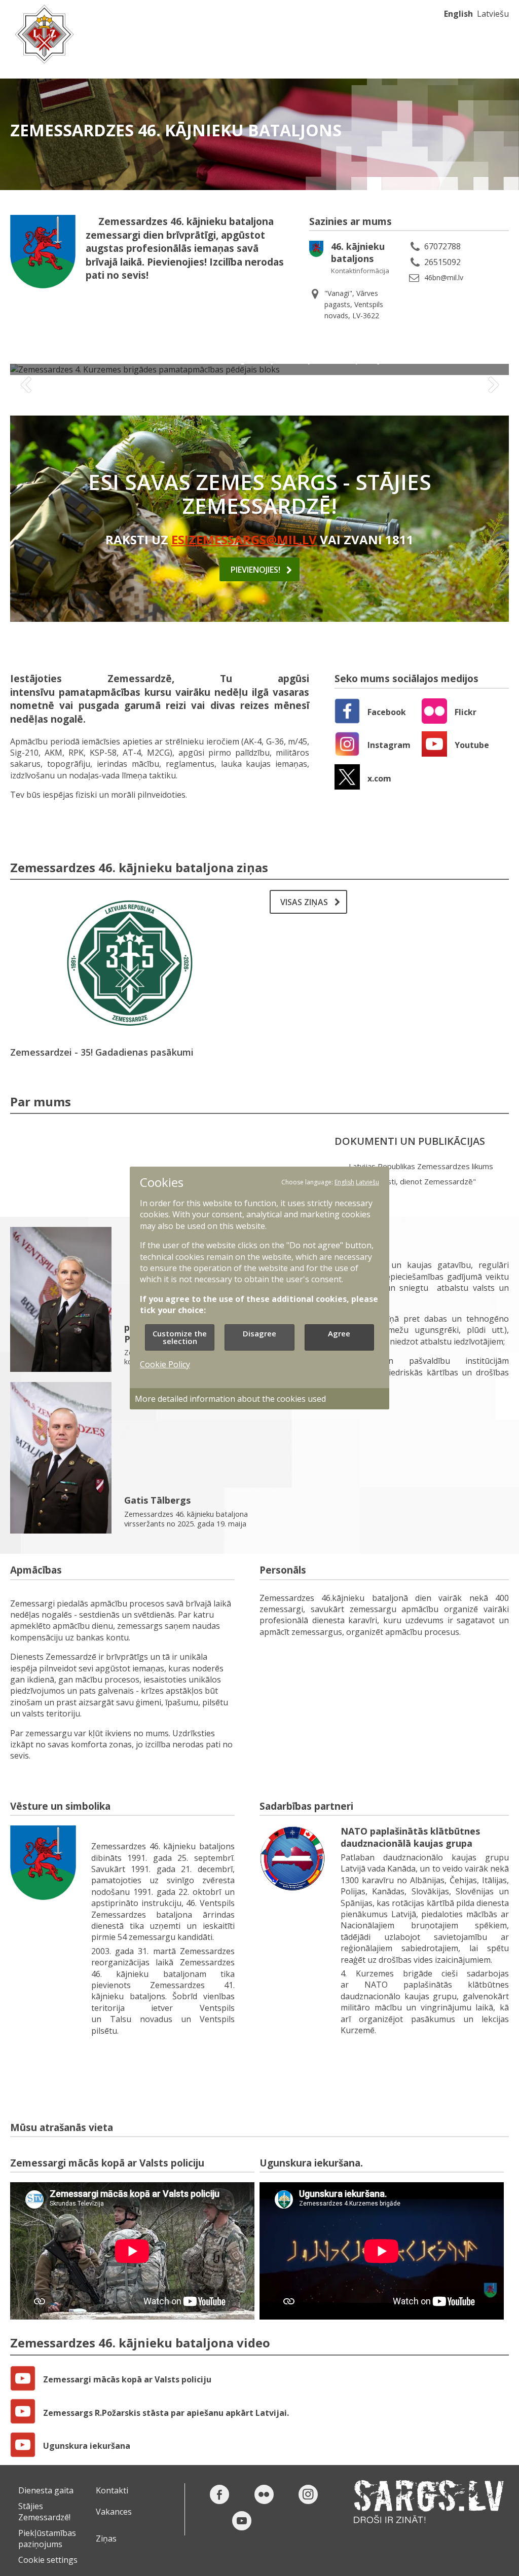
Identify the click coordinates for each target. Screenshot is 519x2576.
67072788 (442, 246)
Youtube (472, 745)
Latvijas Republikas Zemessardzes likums (421, 1166)
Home (44, 34)
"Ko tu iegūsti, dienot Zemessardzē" (412, 1182)
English (458, 14)
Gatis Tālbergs (157, 1500)
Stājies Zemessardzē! (44, 2512)
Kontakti (112, 2490)
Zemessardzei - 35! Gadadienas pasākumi (102, 1052)
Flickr (466, 712)
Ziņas (106, 2538)
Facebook (387, 712)
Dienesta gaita (46, 2490)
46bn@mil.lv (444, 277)
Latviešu (493, 14)
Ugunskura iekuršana (87, 2446)
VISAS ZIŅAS (304, 902)
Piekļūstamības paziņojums (47, 2538)
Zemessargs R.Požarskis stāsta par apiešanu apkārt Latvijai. (166, 2413)
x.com (379, 778)
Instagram (389, 745)
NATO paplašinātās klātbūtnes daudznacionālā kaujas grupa (410, 1837)
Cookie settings (48, 2560)
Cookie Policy (165, 1364)
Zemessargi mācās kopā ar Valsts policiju (127, 2379)
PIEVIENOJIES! (255, 570)
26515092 (442, 262)
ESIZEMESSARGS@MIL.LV (244, 539)
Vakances (114, 2512)
